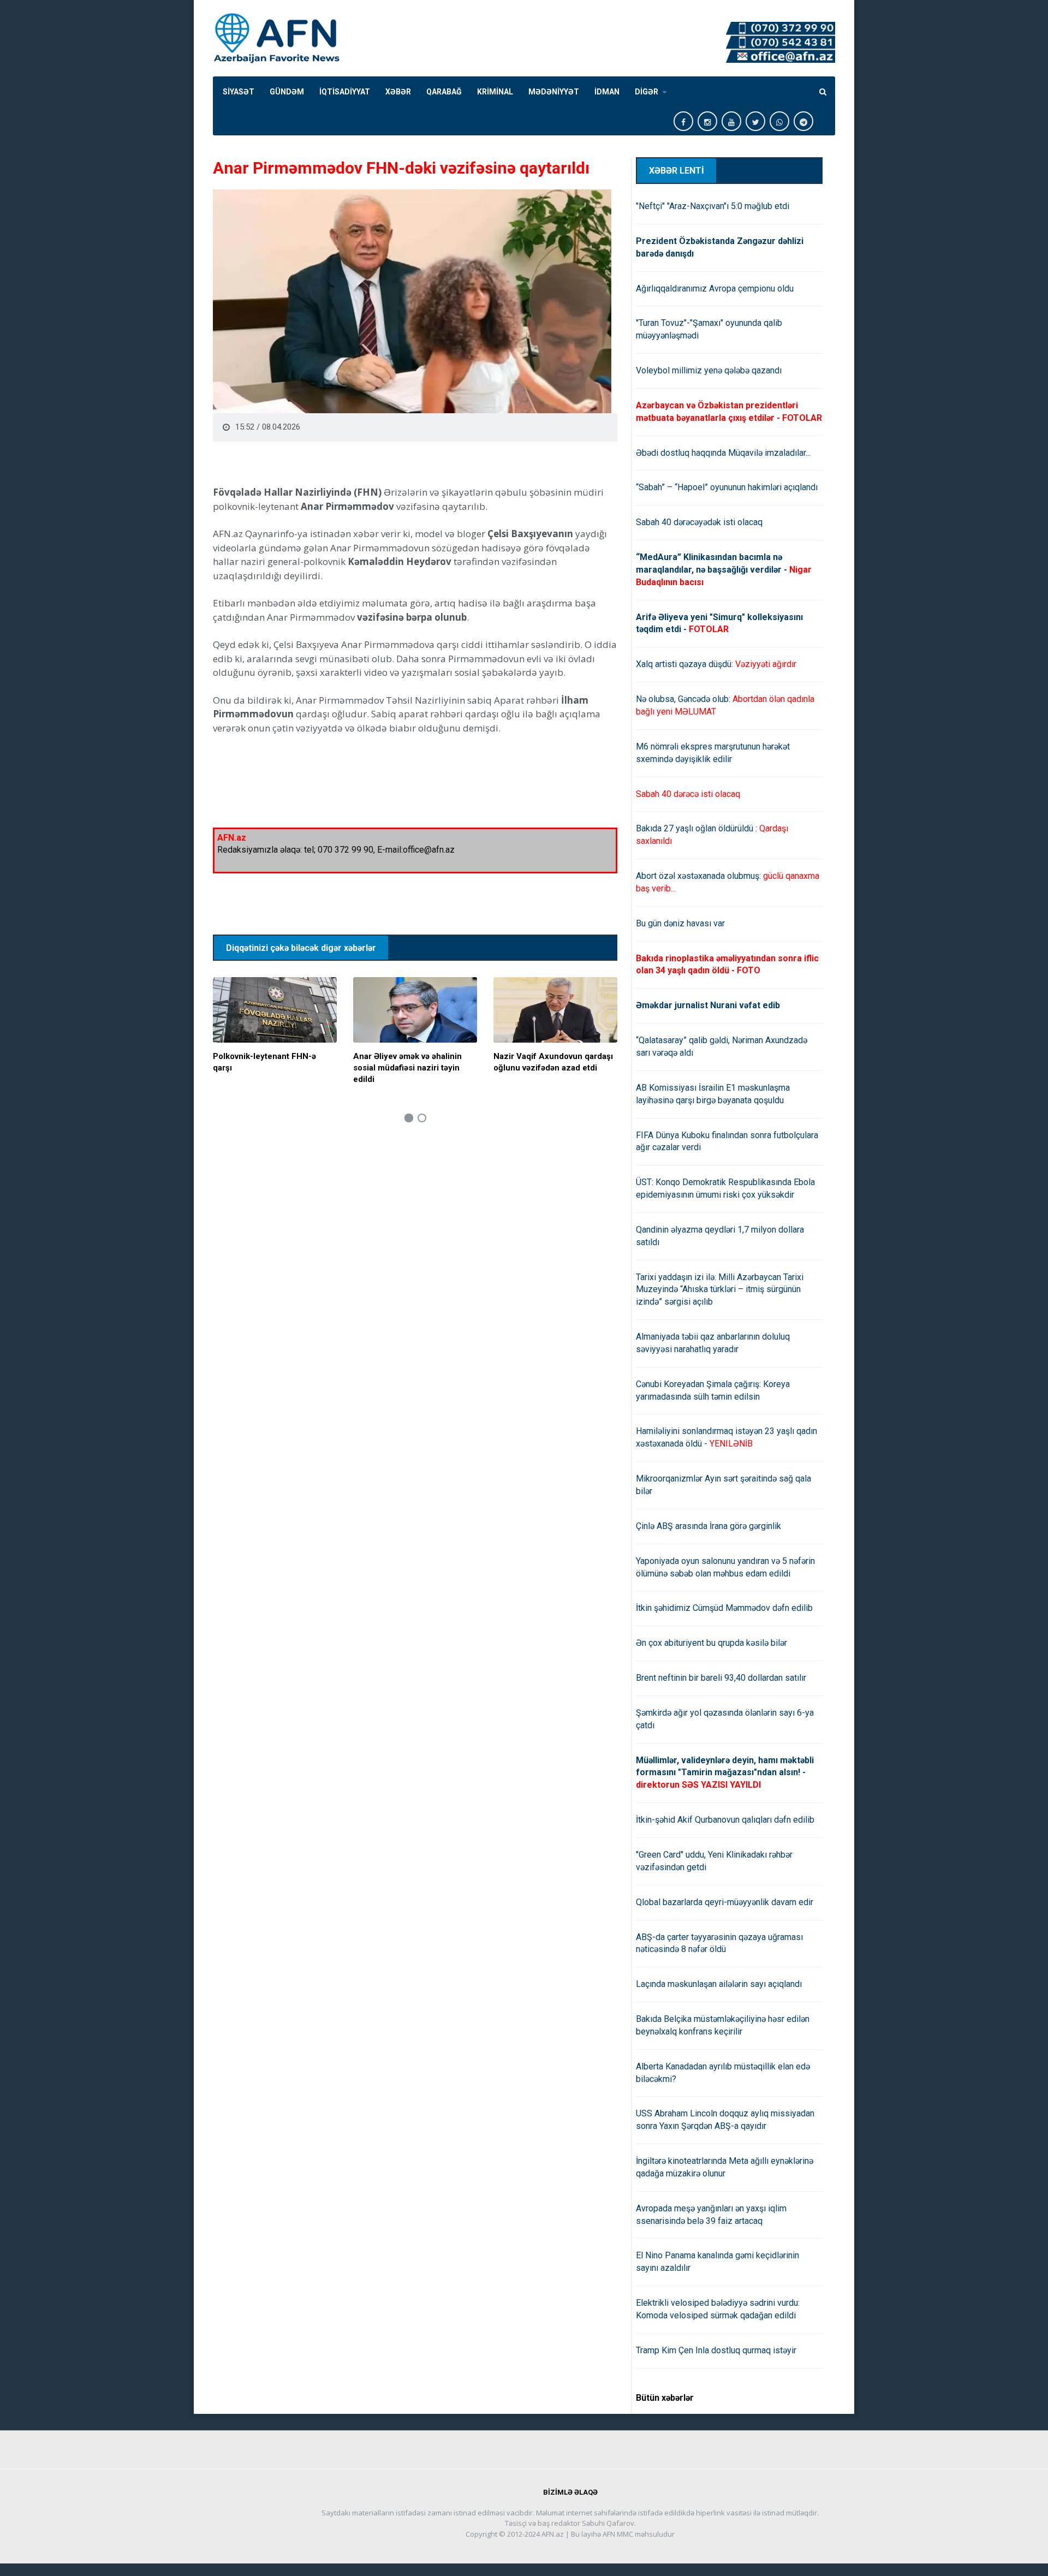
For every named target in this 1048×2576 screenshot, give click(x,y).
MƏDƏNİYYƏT (554, 92)
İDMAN (607, 92)
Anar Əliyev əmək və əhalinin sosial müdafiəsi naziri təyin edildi (407, 1068)
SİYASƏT (239, 92)
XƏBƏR (398, 92)
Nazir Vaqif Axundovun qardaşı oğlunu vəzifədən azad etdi (553, 1062)
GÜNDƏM (287, 92)
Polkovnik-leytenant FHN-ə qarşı (264, 1062)
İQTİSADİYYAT (345, 92)
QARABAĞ (444, 92)
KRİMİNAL (495, 92)
